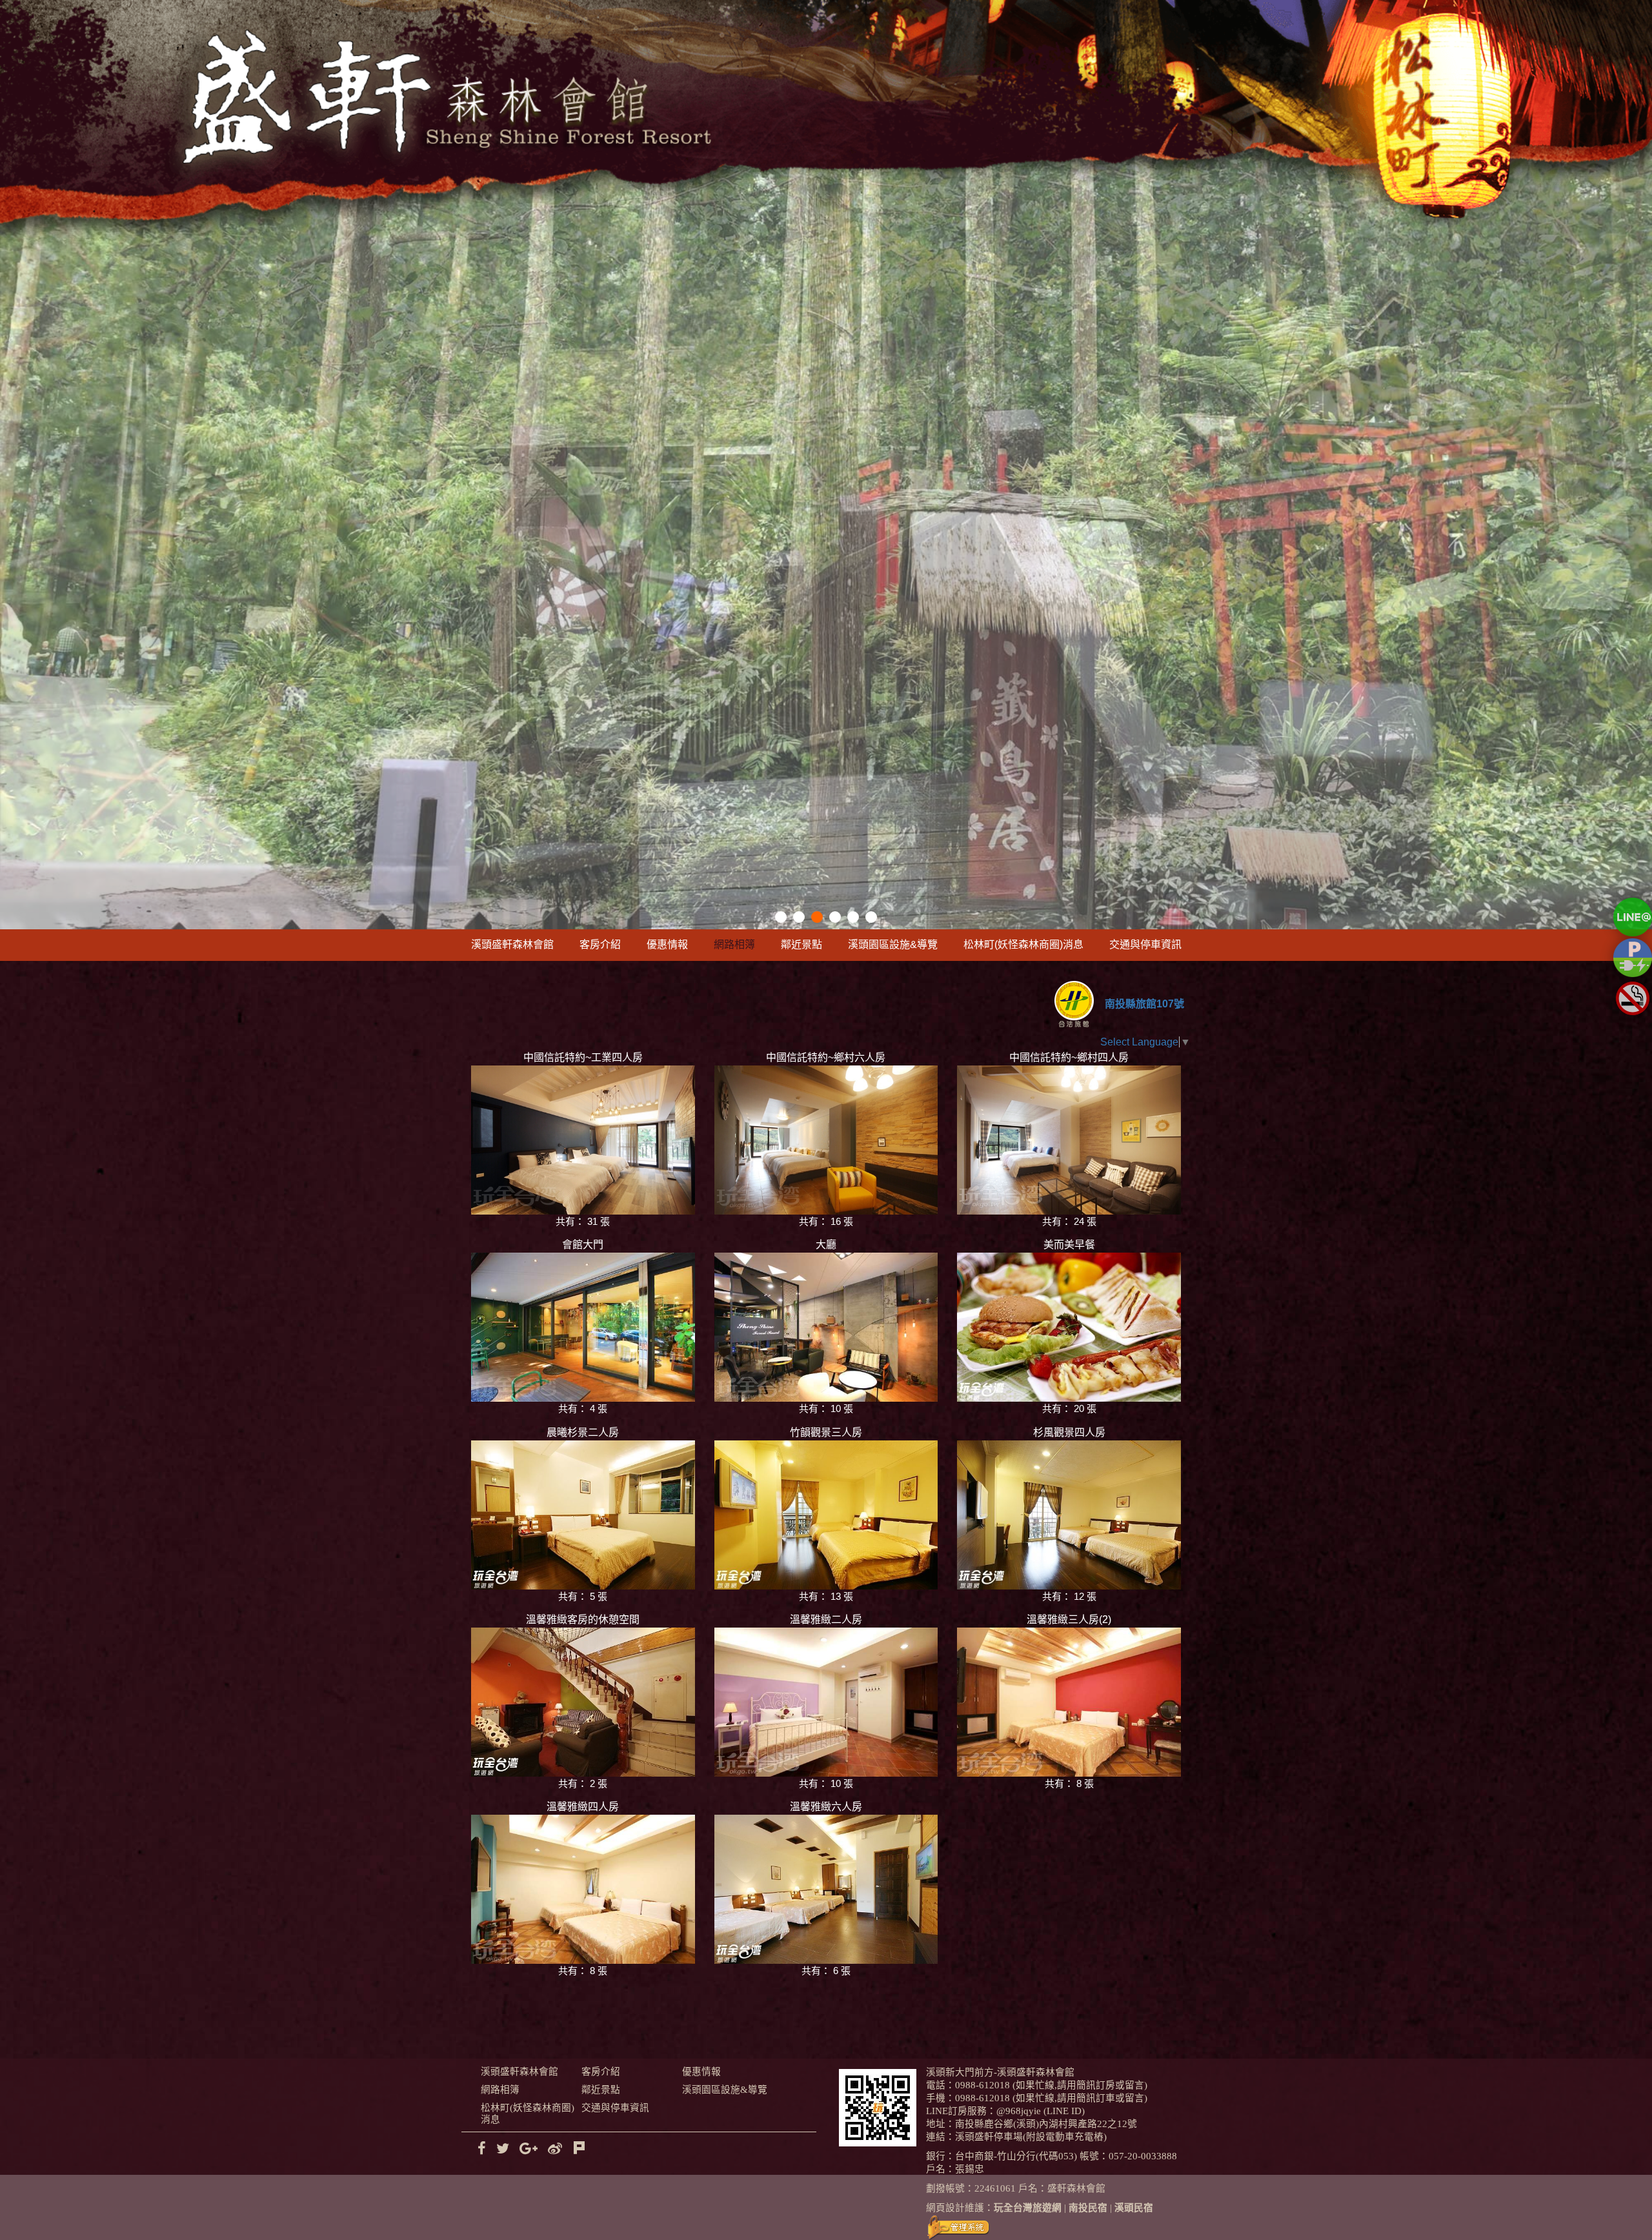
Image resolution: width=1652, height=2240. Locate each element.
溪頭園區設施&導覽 (893, 944)
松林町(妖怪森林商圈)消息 (1023, 944)
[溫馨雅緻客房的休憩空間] (583, 1702)
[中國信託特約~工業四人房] (583, 1140)
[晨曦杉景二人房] (583, 1515)
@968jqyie (1019, 2111)
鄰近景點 (801, 944)
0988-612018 (982, 2085)
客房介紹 (600, 944)
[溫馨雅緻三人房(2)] (1069, 1702)
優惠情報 (667, 944)
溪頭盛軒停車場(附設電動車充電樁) (1031, 2137)
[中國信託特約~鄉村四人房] (1069, 1140)
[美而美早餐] (1069, 1327)
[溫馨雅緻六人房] (826, 1889)
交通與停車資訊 (1145, 944)
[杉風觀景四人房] (1069, 1515)
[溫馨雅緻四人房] (583, 1889)
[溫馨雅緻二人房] (826, 1702)
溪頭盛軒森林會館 (512, 944)
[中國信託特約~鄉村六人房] (826, 1140)
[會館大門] (583, 1327)
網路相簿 (734, 944)
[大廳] (826, 1327)
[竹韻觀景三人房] (826, 1515)
